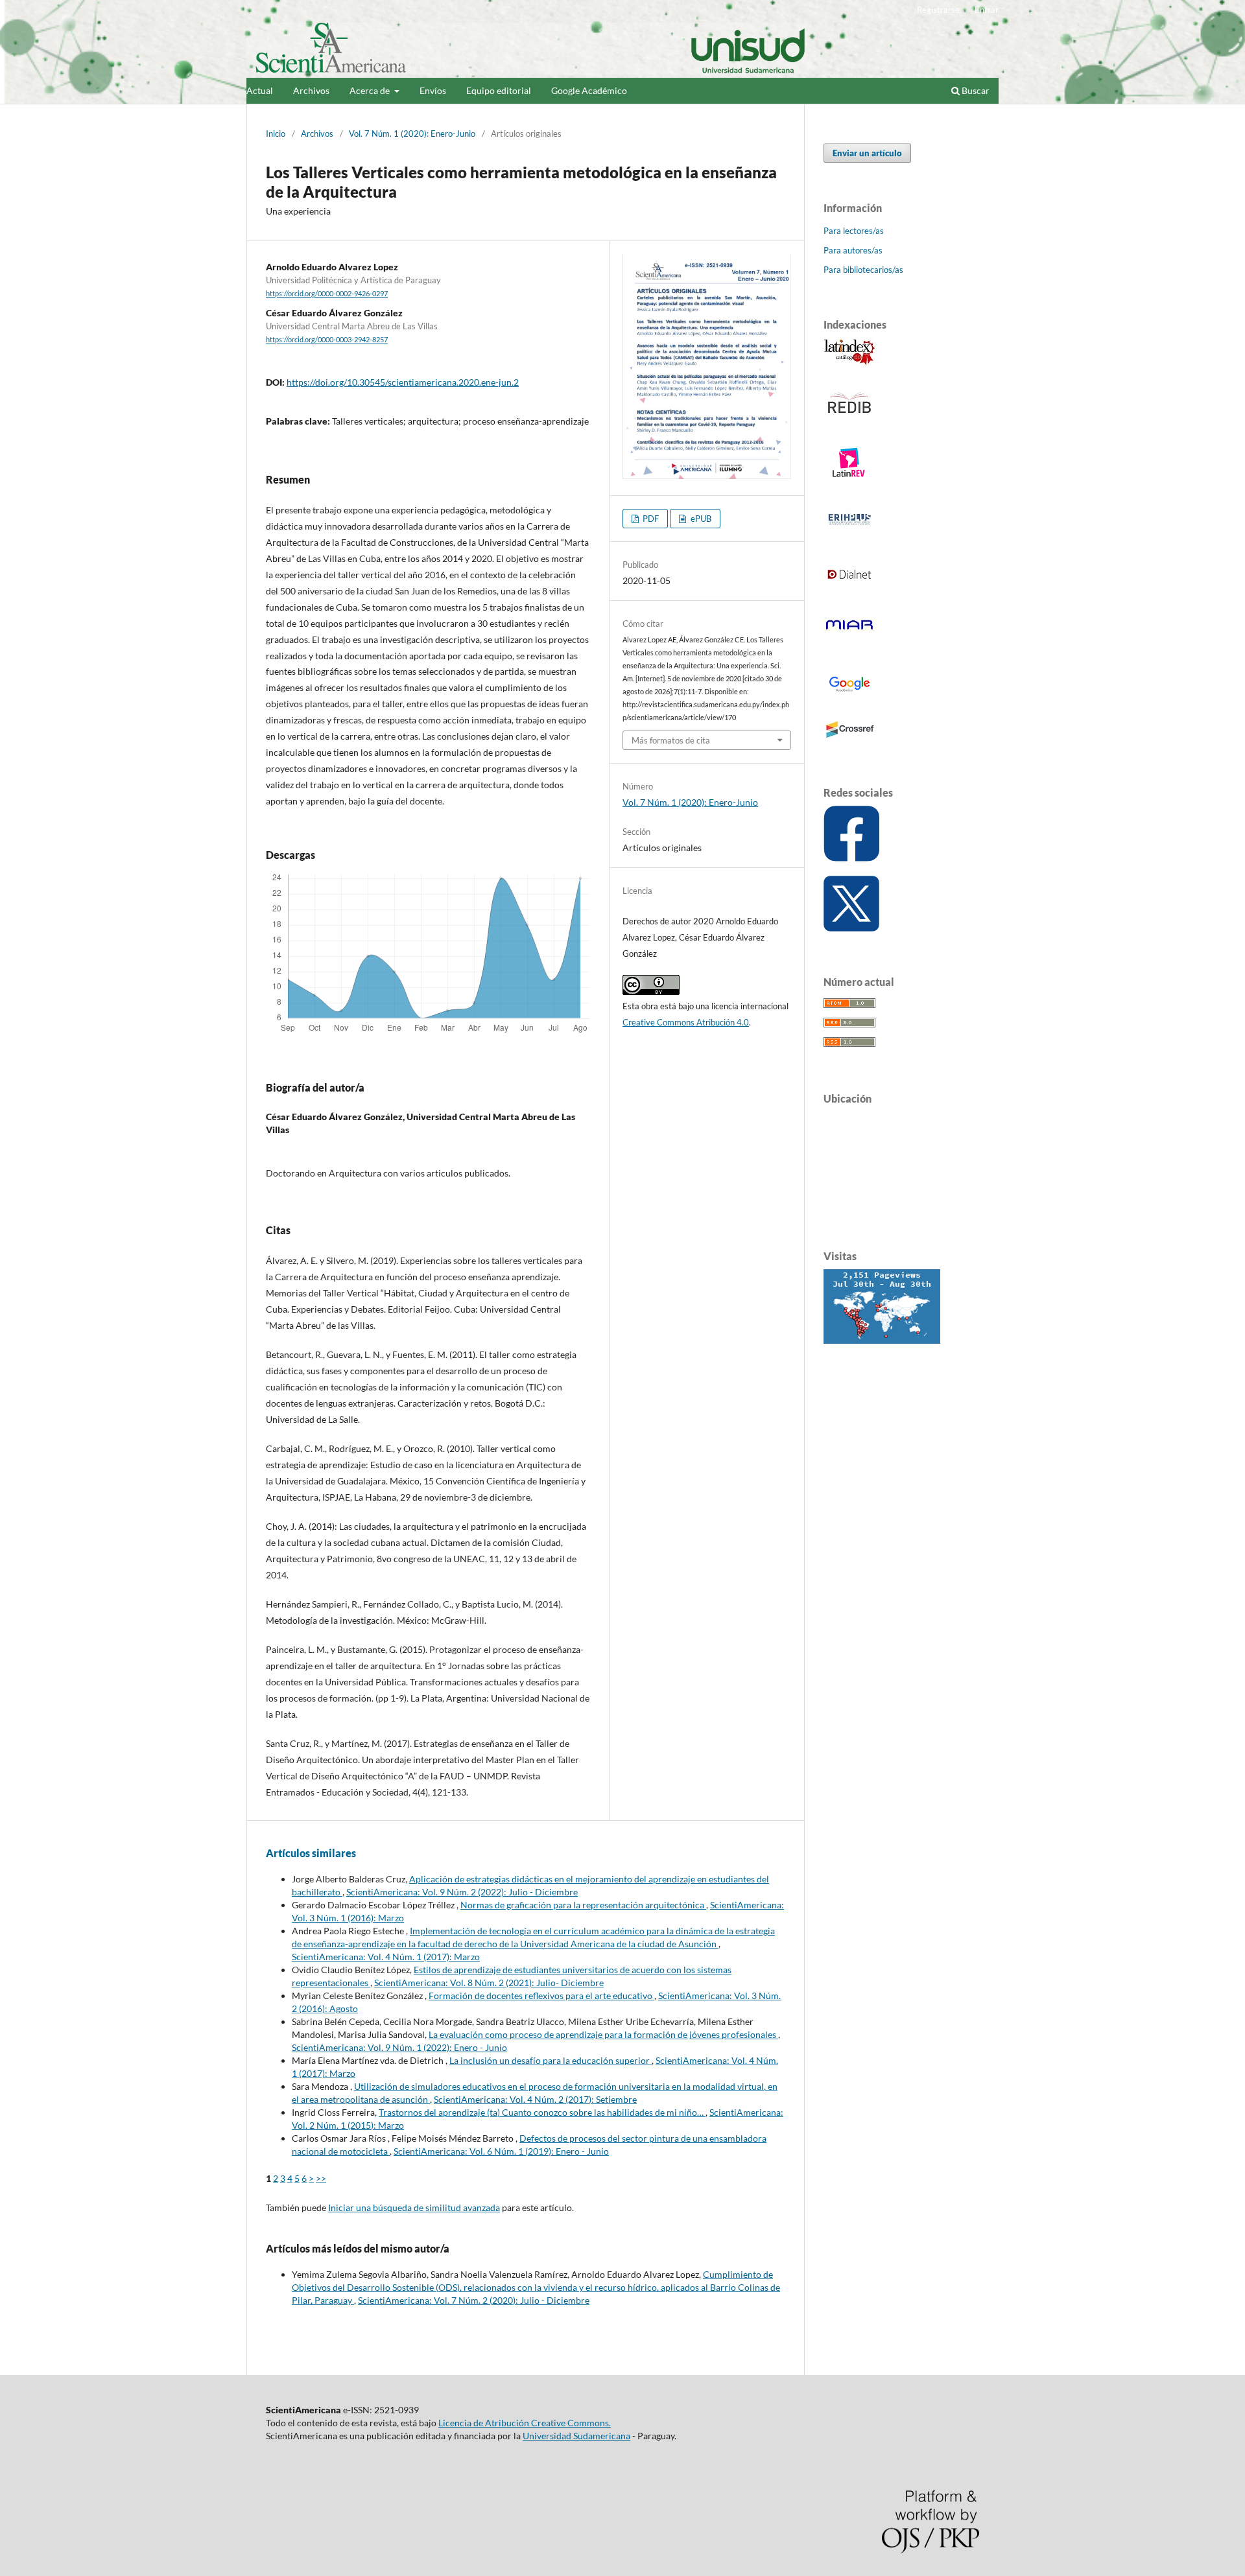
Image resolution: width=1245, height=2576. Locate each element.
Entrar (987, 10)
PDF (650, 519)
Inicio (276, 134)
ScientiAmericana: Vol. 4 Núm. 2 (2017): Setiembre (535, 2099)
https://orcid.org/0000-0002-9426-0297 (327, 294)
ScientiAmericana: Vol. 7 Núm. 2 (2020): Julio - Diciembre (474, 2300)
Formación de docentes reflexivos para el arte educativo (541, 1996)
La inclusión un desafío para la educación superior (551, 2060)
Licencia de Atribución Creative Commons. (525, 2423)
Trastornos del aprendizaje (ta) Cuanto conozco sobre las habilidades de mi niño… (542, 2112)
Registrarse (938, 10)
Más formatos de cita (671, 740)
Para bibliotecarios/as (863, 270)
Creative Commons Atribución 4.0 (686, 1022)
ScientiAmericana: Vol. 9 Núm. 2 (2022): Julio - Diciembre (462, 1892)
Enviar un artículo (867, 153)
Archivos (311, 90)
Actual (260, 90)
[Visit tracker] (882, 1340)
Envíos (433, 90)
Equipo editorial (499, 90)
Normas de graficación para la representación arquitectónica (583, 1905)
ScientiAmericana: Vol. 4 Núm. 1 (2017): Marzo (386, 1957)
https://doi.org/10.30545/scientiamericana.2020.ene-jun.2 (403, 382)
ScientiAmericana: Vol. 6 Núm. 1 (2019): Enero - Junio (501, 2151)
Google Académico (589, 90)
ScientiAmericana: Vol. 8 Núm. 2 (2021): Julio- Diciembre (489, 1983)
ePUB (700, 519)
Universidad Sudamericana (576, 2436)
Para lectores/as (854, 231)
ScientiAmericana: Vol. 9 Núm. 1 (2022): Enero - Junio (399, 2047)
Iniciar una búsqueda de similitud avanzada (414, 2207)
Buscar (975, 90)
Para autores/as (853, 250)
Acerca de (371, 90)
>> (321, 2178)
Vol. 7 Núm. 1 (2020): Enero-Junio (412, 134)
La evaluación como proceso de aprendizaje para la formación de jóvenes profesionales (603, 2034)
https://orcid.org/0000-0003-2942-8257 (327, 340)
